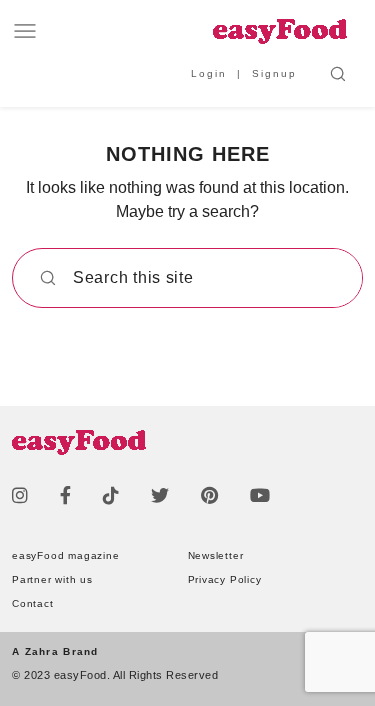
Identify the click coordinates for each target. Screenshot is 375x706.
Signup (274, 73)
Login (209, 73)
